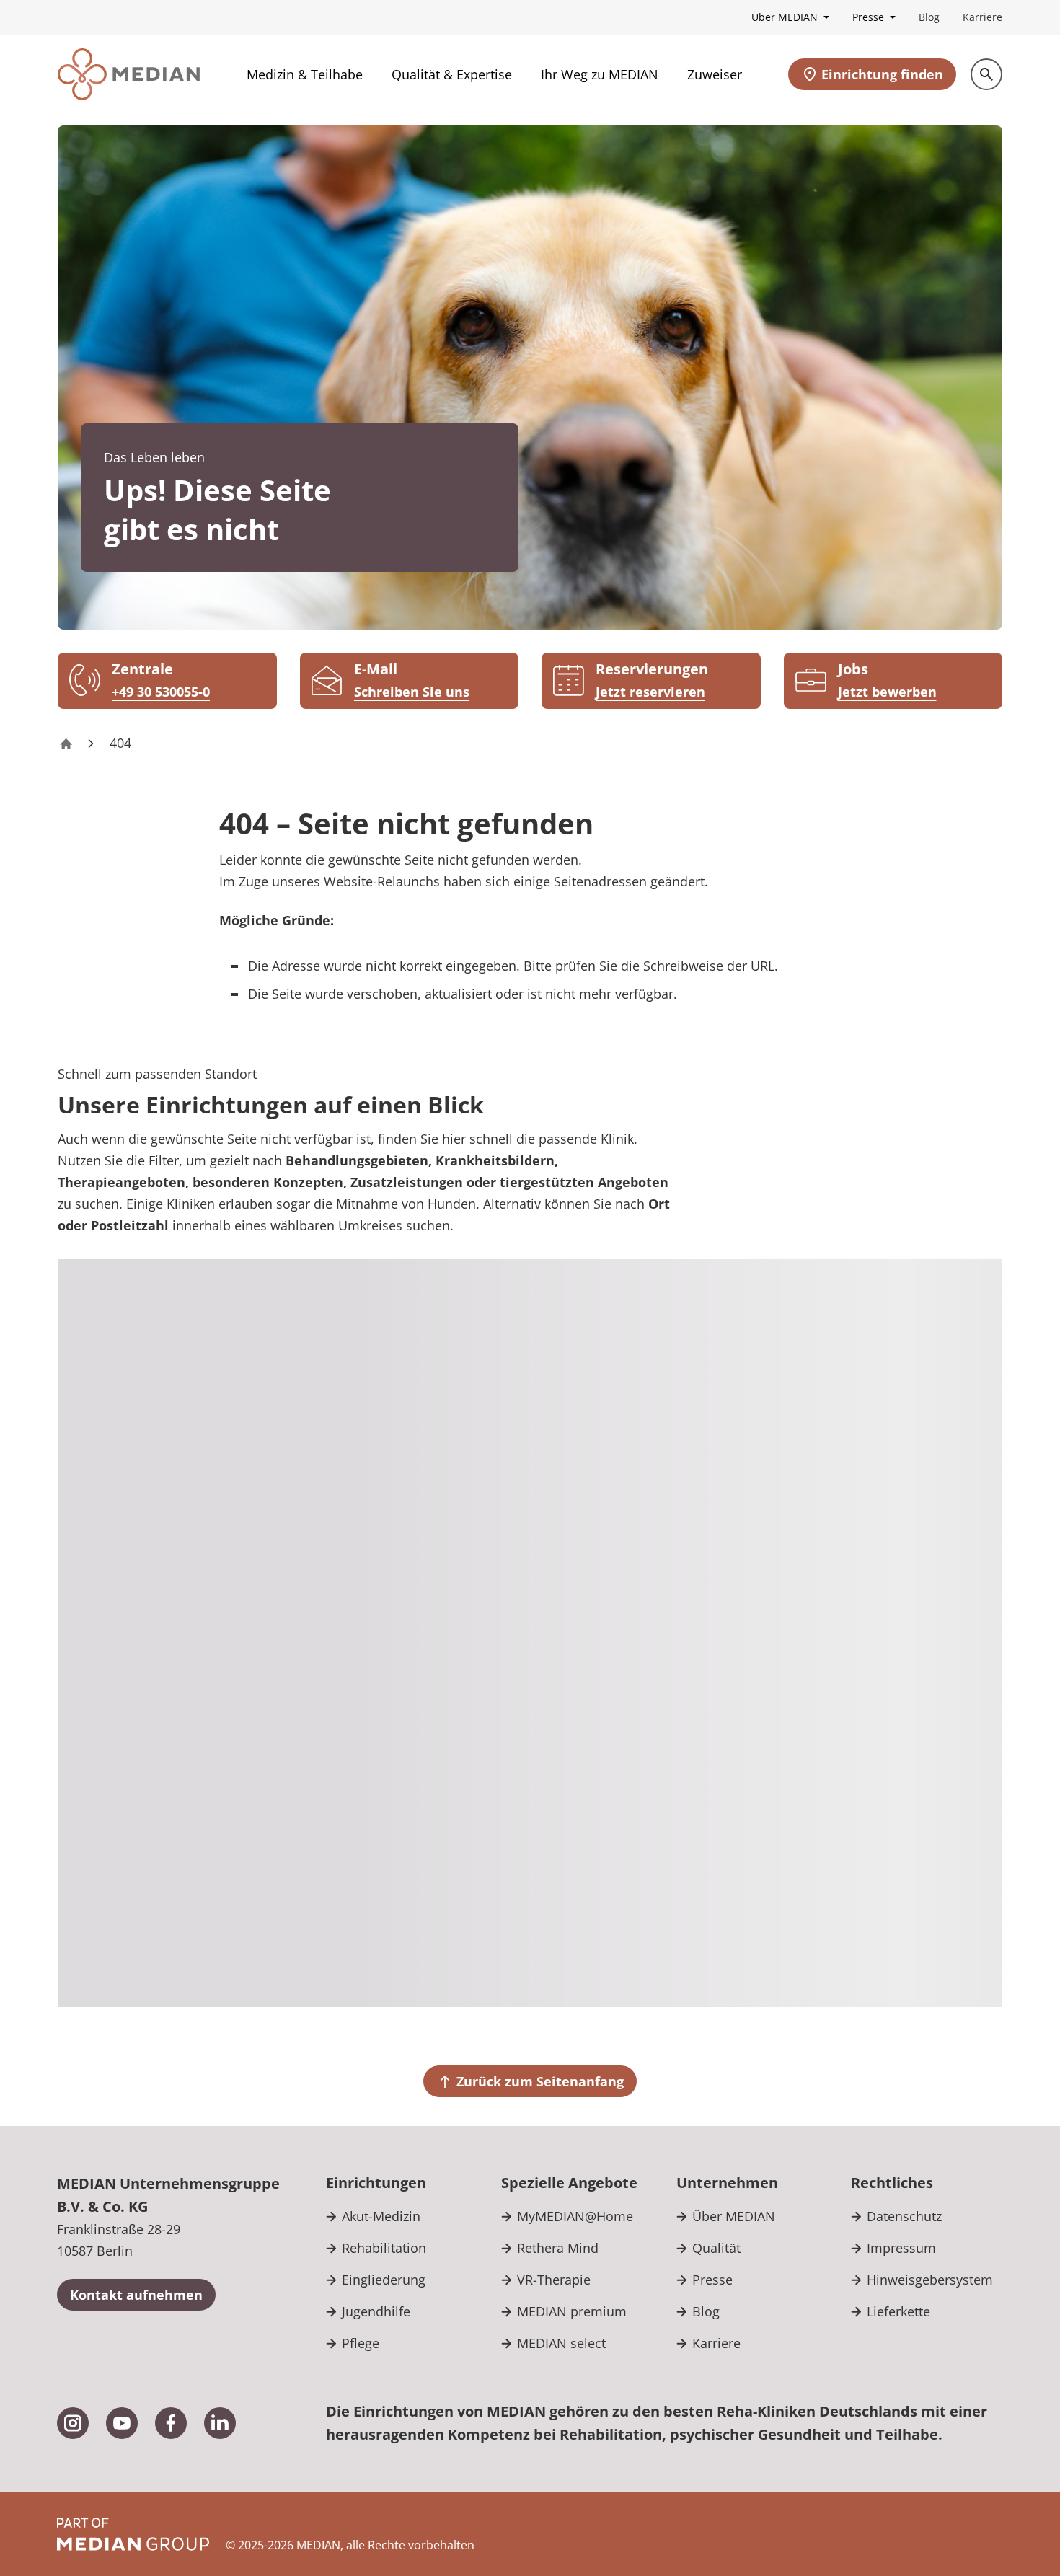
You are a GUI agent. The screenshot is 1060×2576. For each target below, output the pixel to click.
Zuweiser (715, 74)
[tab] (909, 1316)
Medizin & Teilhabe (305, 74)
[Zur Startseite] (129, 74)
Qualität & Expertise (452, 74)
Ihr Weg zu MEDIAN (600, 74)
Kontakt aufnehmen (136, 2295)
